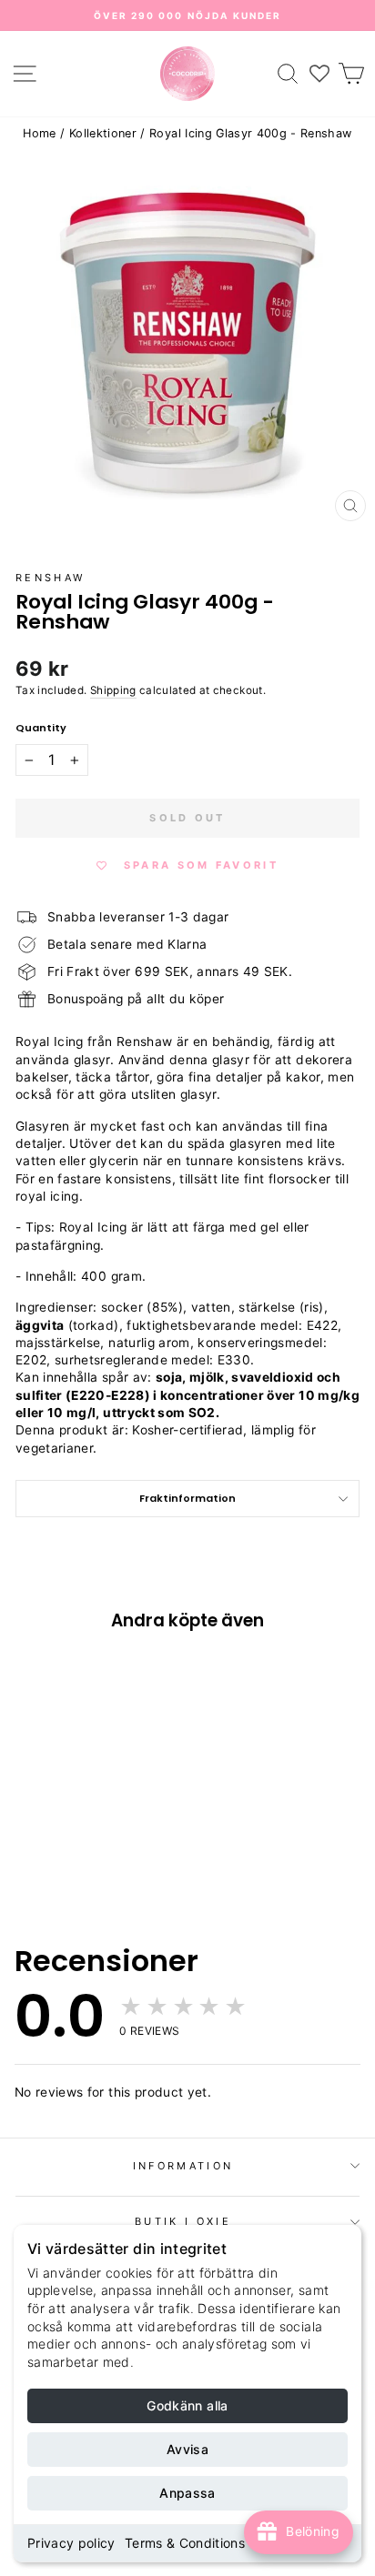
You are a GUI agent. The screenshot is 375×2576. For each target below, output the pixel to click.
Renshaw (50, 578)
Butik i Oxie (183, 2221)
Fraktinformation (187, 1498)
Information (183, 2166)
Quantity (41, 728)
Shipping (113, 690)
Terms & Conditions (185, 2543)
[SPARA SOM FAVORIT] (38, 1766)
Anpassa (187, 2493)
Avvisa (187, 2449)
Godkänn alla (187, 2405)
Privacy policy (71, 2543)
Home (39, 133)
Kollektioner (103, 133)
